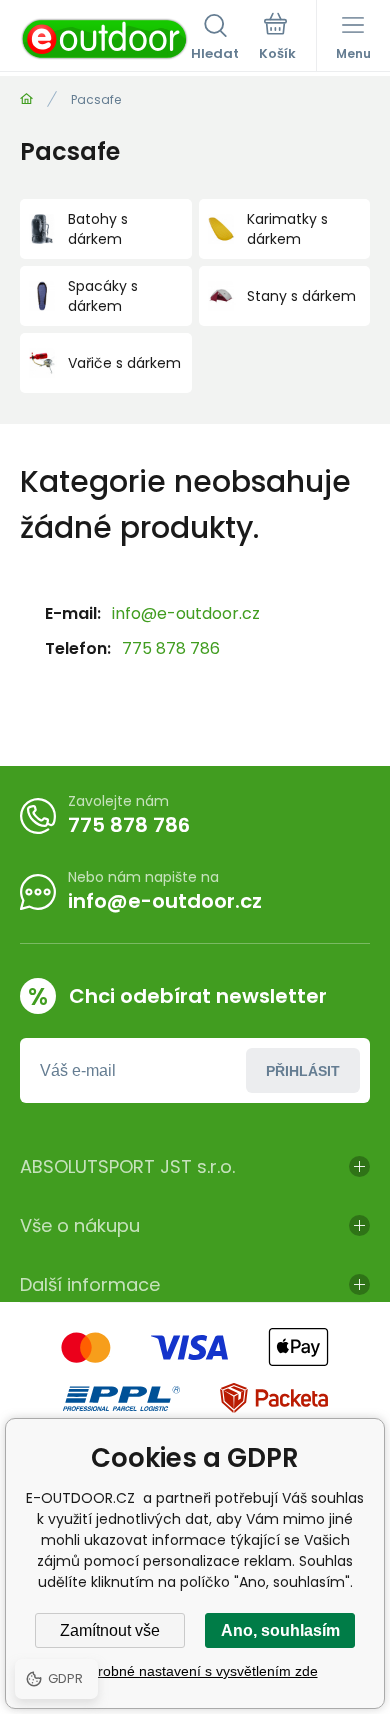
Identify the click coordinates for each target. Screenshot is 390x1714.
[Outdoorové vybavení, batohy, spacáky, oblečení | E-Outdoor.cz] (26, 99)
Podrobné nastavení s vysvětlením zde (195, 1671)
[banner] (105, 39)
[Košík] (277, 39)
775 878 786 (171, 648)
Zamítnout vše (110, 1630)
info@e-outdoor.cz (186, 613)
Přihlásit (303, 1071)
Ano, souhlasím (280, 1630)
